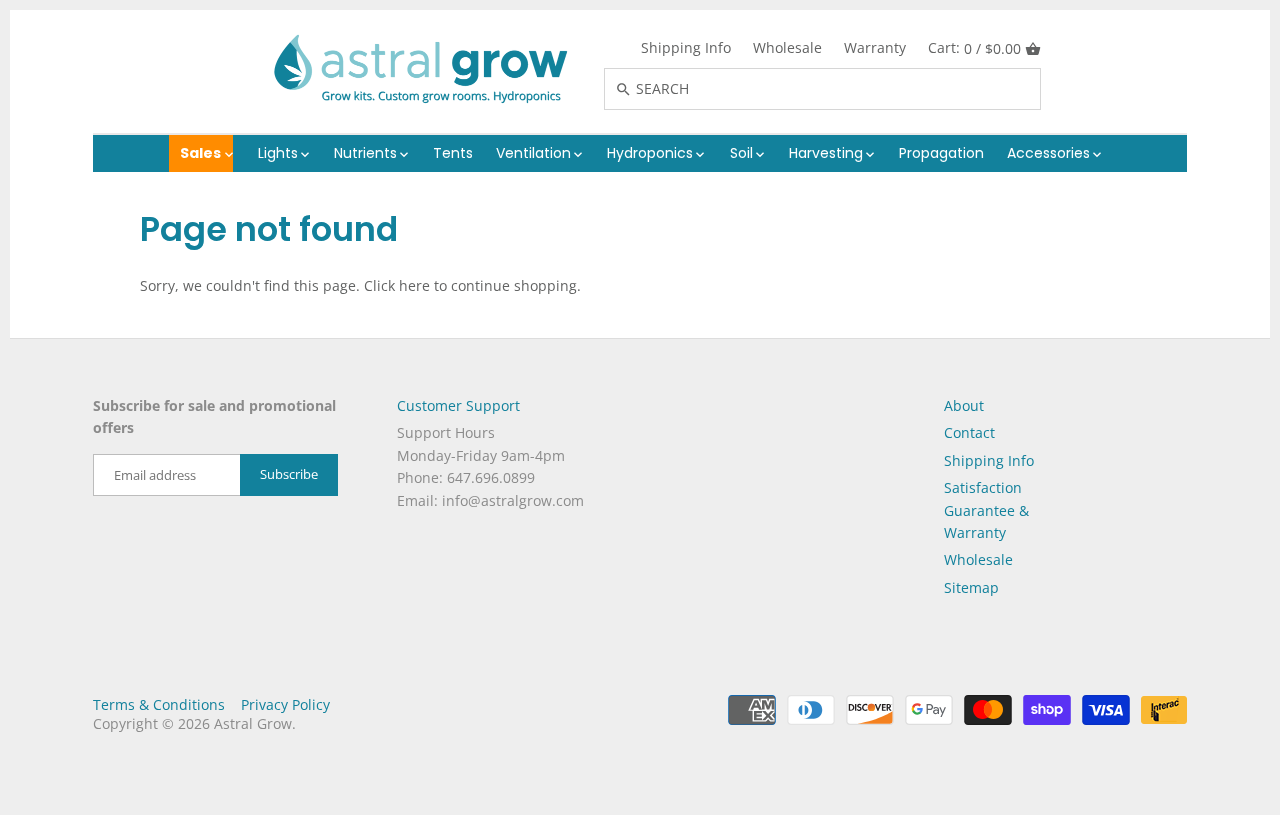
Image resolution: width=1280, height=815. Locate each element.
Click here (397, 285)
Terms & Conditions (159, 704)
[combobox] (844, 88)
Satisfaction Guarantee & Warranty (986, 510)
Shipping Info (686, 47)
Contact (969, 432)
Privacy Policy (285, 704)
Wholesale (787, 47)
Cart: (974, 48)
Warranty (875, 47)
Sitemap (971, 587)
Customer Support (458, 405)
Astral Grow (253, 723)
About (964, 405)
